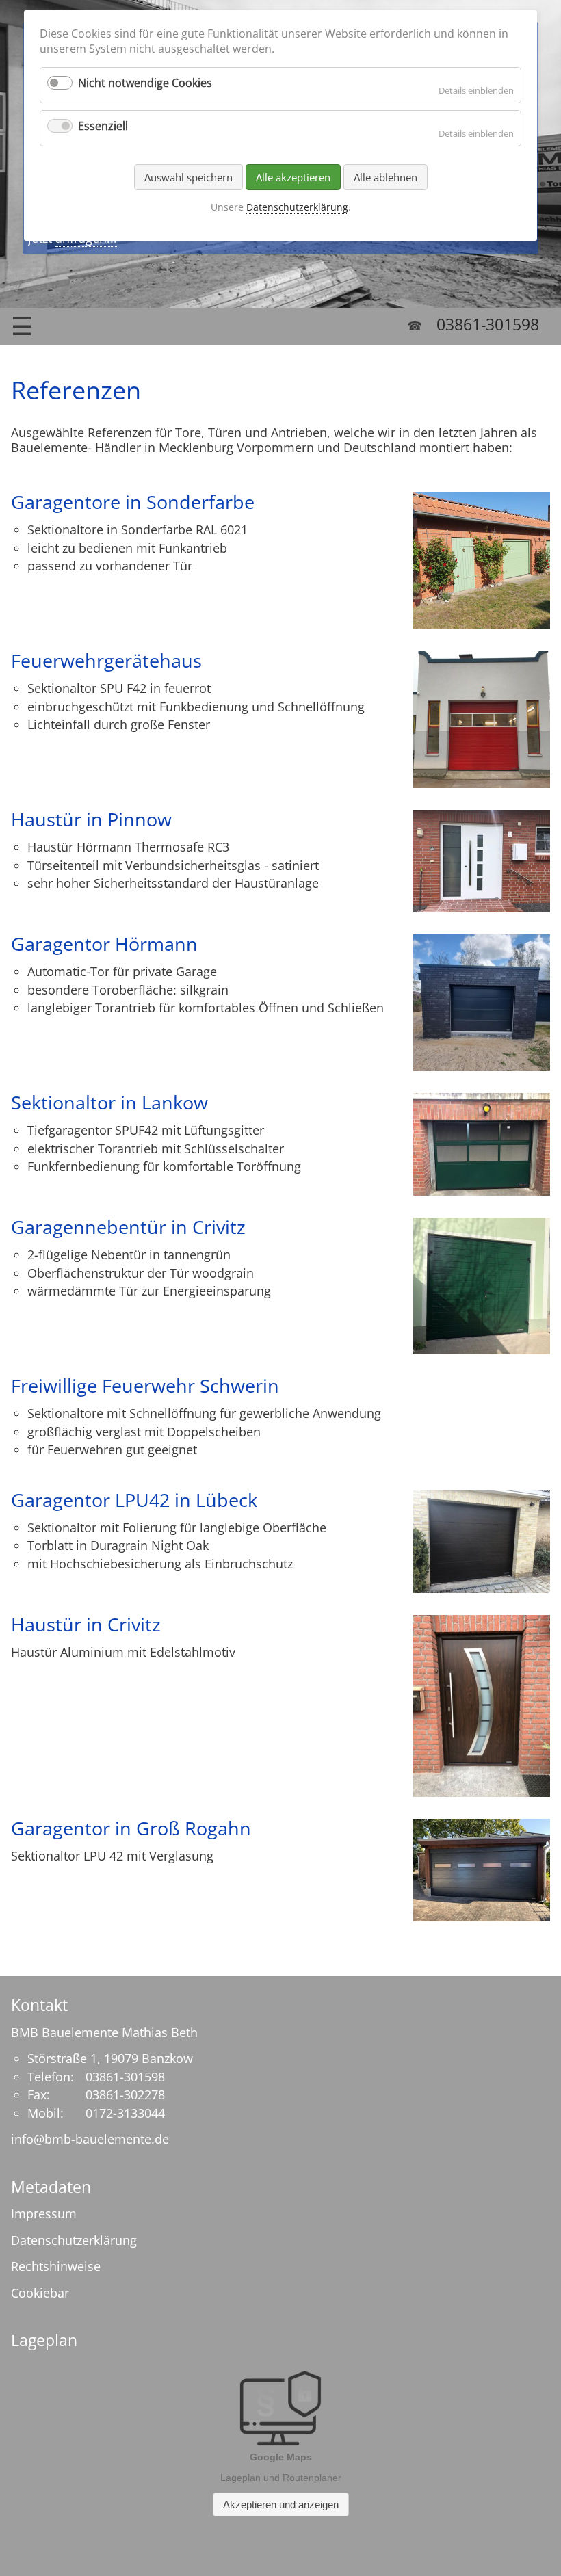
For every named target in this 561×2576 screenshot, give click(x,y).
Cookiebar (40, 2293)
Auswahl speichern (188, 177)
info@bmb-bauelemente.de (90, 2139)
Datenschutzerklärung (74, 2240)
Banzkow (167, 2058)
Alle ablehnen (386, 177)
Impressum (44, 2213)
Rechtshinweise (56, 2266)
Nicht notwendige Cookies (145, 83)
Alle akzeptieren (293, 177)
